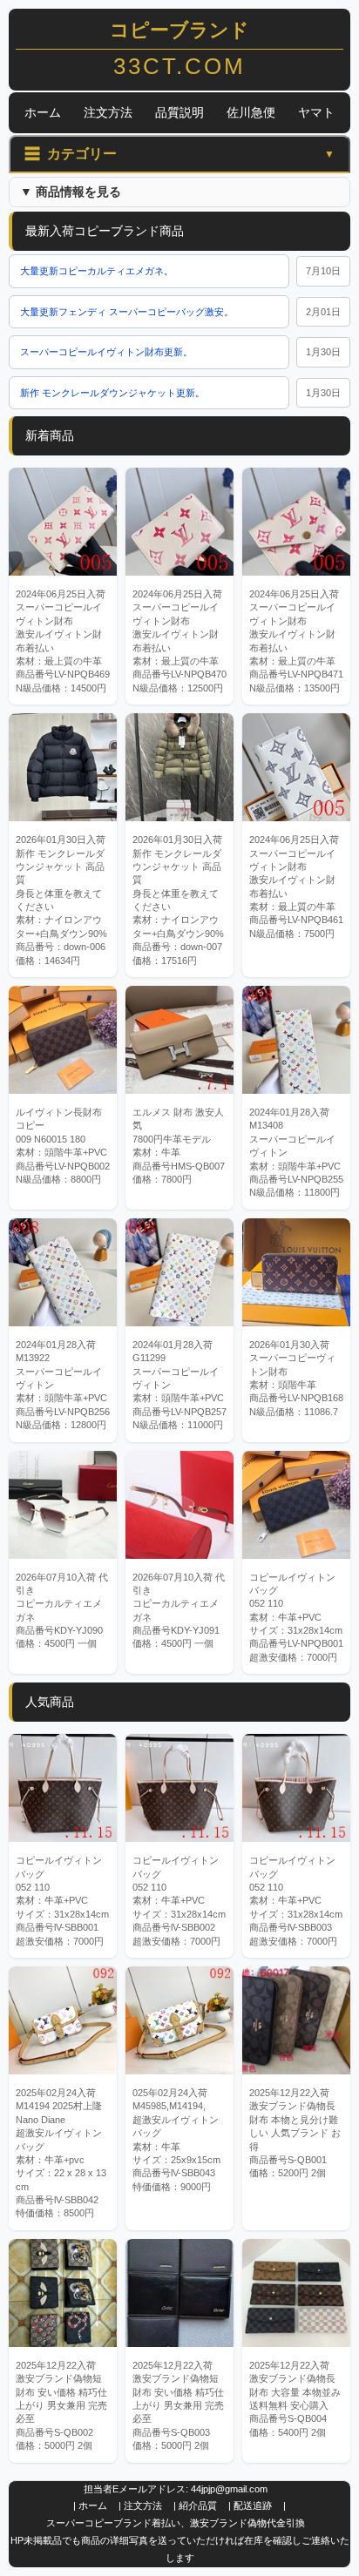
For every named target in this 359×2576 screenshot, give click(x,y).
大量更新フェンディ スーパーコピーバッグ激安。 (127, 312)
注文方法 (108, 112)
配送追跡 (253, 2505)
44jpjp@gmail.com (229, 2489)
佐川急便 (251, 112)
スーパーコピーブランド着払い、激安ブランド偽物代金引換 (176, 2523)
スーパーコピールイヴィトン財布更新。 (106, 352)
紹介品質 (198, 2505)
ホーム (43, 112)
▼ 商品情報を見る (71, 192)
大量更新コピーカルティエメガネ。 (97, 271)
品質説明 (179, 112)
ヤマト (316, 112)
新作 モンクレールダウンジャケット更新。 (112, 393)
